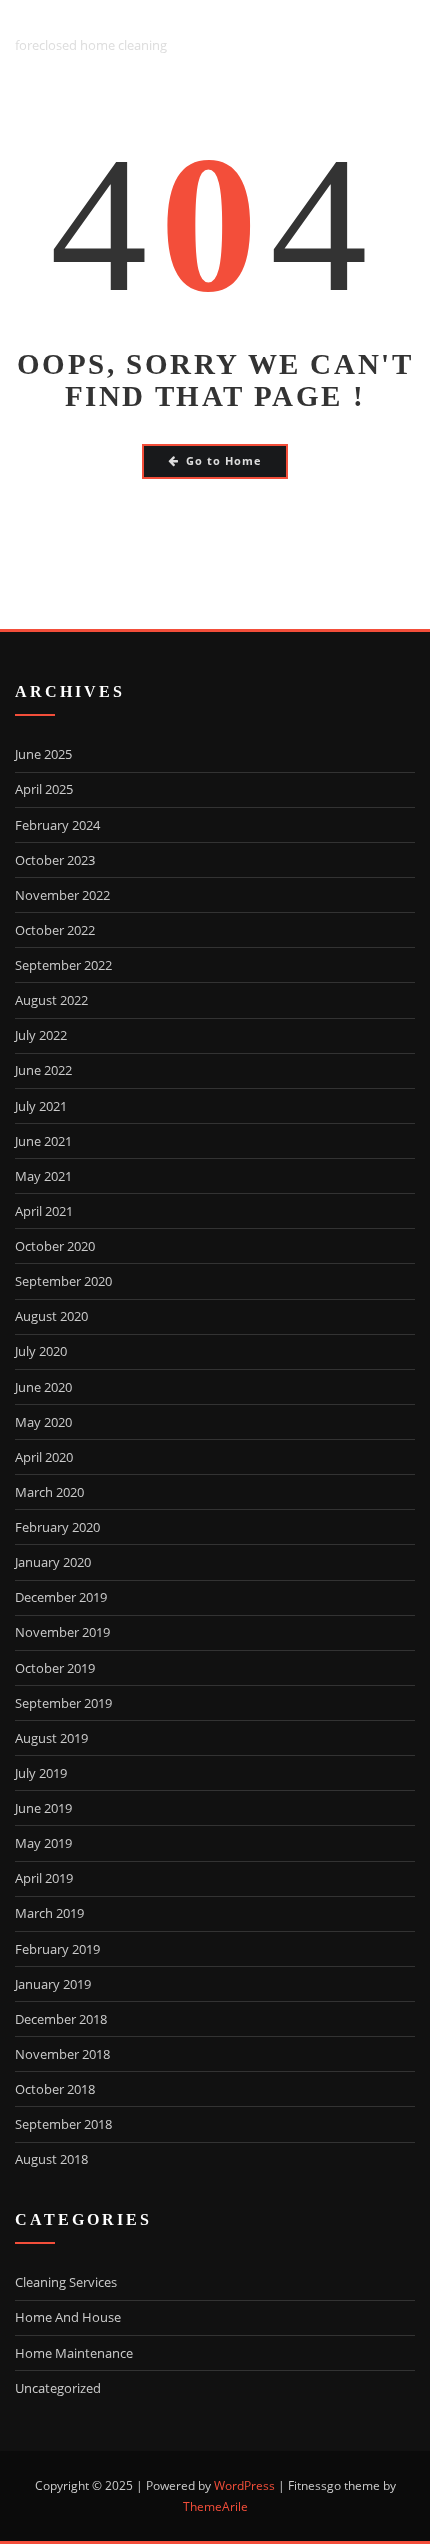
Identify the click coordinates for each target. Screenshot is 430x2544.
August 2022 (51, 1000)
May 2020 (43, 1422)
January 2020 (53, 1562)
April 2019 (44, 1878)
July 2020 (41, 1351)
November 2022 (62, 895)
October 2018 (55, 2089)
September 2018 (63, 2124)
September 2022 (63, 965)
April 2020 (44, 1457)
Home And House (68, 2317)
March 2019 (49, 1913)
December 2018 (61, 2019)
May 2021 (43, 1176)
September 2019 (63, 1703)
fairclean (68, 21)
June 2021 (43, 1141)
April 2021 (44, 1211)
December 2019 (61, 1597)
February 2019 (57, 1949)
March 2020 (49, 1492)
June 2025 (43, 754)
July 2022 (41, 1035)
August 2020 (51, 1316)
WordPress (244, 2485)
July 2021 (41, 1106)
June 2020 (43, 1387)
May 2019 (43, 1843)
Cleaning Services (66, 2282)
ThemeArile (215, 2506)
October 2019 (55, 1668)
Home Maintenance (74, 2353)
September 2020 (63, 1281)
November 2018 (62, 2054)
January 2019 (53, 1984)
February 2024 (57, 825)
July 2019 (41, 1773)
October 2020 (55, 1246)
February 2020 (57, 1527)
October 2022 (55, 930)
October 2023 (55, 860)
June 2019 (43, 1808)
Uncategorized (58, 2388)
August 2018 (51, 2159)
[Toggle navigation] (390, 32)
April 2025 (44, 789)
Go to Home (224, 460)
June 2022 (43, 1070)
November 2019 (62, 1632)
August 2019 (51, 1738)
